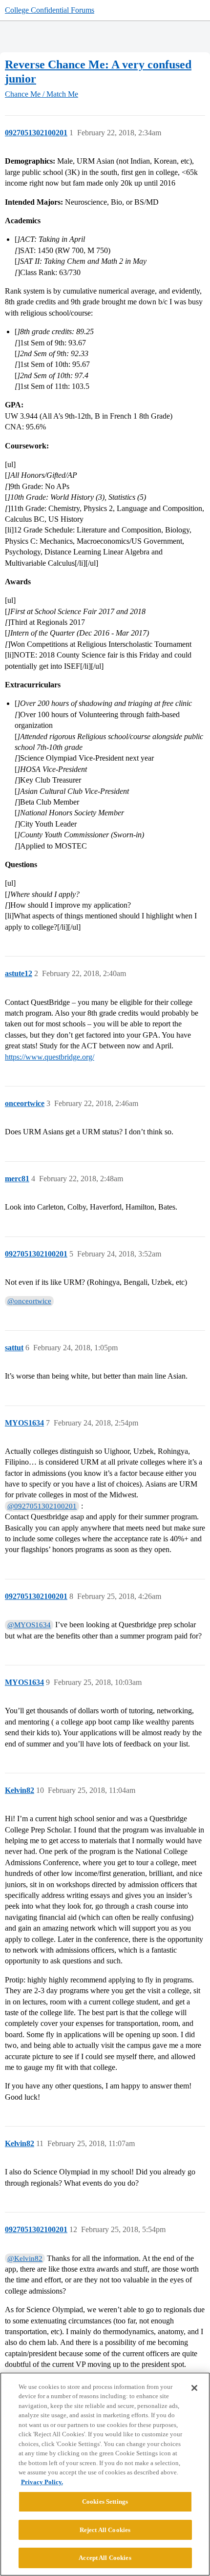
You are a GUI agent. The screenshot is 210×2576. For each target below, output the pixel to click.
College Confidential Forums (50, 10)
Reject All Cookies (105, 2530)
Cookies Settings (105, 2501)
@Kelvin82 (25, 2258)
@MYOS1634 (29, 1625)
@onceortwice (29, 1301)
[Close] (194, 2388)
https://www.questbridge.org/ (50, 1057)
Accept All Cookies (105, 2558)
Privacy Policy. (42, 2482)
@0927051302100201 (42, 1506)
